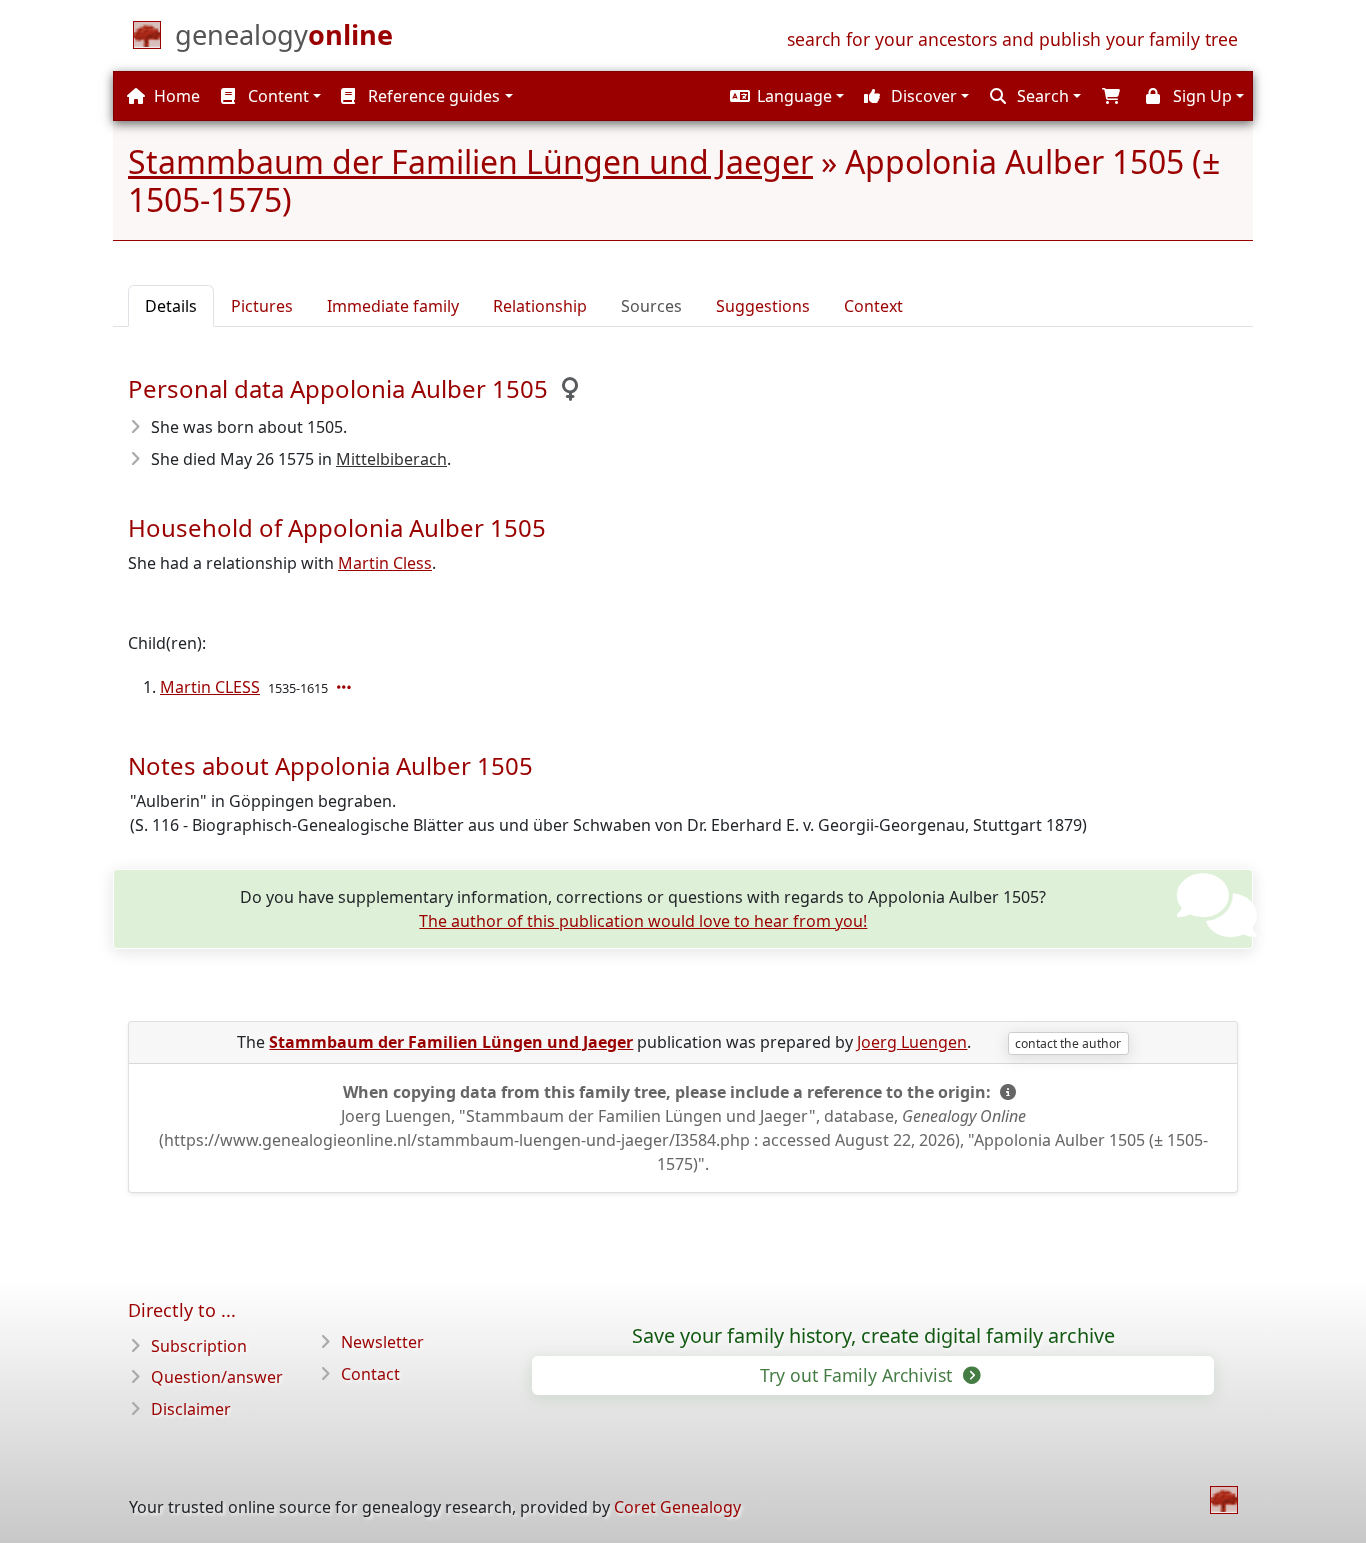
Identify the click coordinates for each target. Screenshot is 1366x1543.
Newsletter (382, 1342)
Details (171, 306)
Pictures (262, 306)
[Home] (1224, 1500)
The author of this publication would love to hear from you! (643, 921)
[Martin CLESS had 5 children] (346, 687)
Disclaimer (191, 1409)
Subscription (199, 1346)
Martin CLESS (210, 687)
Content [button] (276, 96)
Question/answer (217, 1377)
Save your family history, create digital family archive (873, 1336)
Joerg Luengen (912, 1042)
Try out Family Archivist (858, 1375)
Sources (651, 306)
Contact (370, 1374)
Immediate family (393, 306)
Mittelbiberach (391, 459)
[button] (784, 96)
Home (175, 96)
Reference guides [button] (432, 96)
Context (873, 306)
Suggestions (763, 306)
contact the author (1068, 1043)
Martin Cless (385, 563)
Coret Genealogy (677, 1507)
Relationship (540, 306)
